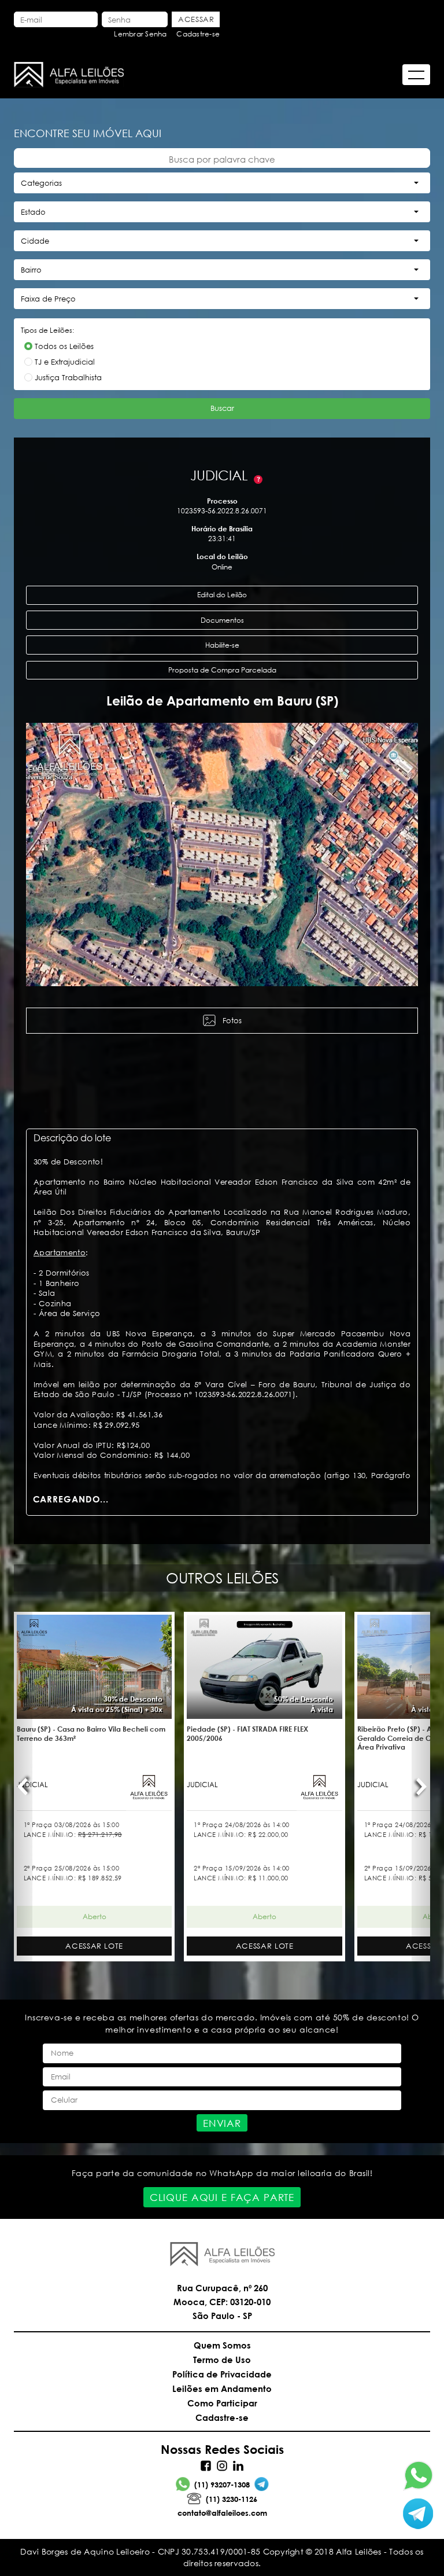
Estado (33, 212)
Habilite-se (222, 645)
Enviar (222, 2123)
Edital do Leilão (222, 595)
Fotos (232, 1021)
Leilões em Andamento (222, 2388)
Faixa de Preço (48, 299)
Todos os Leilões (64, 346)
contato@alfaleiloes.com (222, 2513)
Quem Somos (222, 2345)
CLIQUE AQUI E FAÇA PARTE (222, 2197)
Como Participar (222, 2403)
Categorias (41, 183)
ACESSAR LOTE (94, 1946)
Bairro (31, 270)
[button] (35, 854)
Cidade (35, 241)
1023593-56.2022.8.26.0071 (222, 511)
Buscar (222, 408)
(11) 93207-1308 (222, 2485)
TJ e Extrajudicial (65, 362)
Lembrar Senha (140, 34)
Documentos (222, 620)
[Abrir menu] (416, 75)
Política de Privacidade (222, 2374)
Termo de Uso (222, 2360)
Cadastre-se (198, 34)
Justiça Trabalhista (68, 378)
